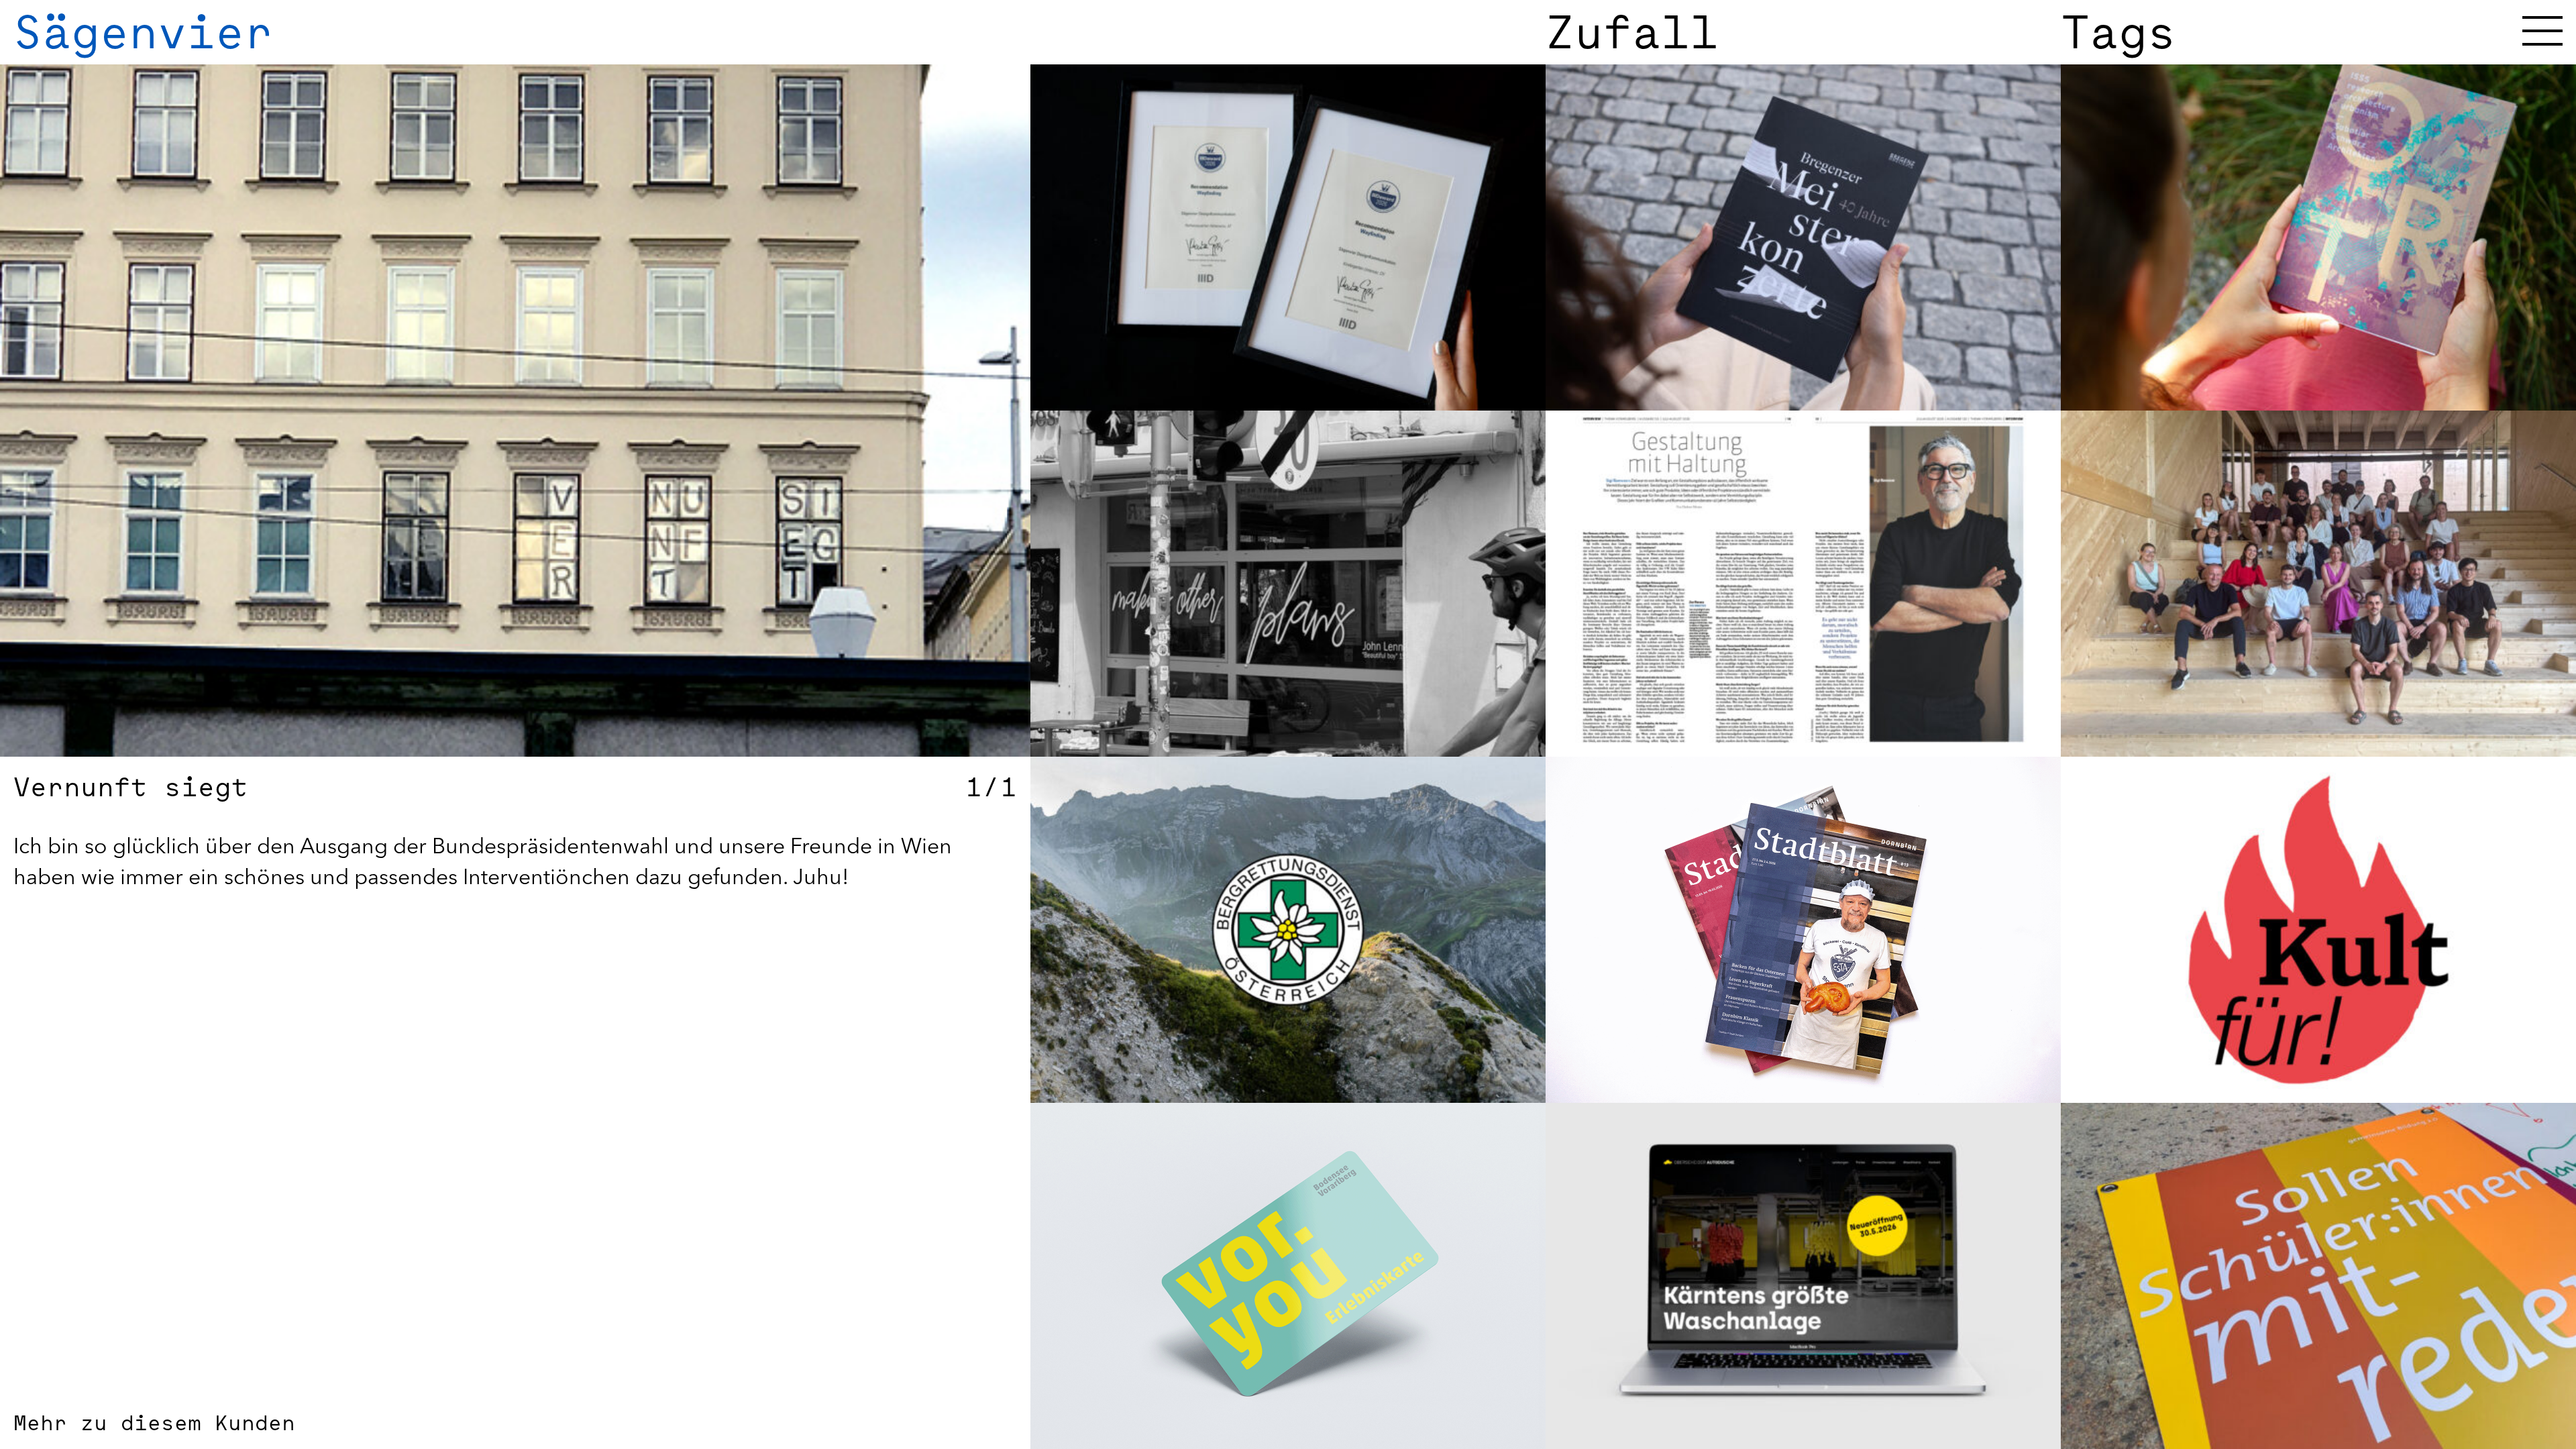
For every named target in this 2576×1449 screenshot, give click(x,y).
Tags (2118, 32)
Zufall (1632, 32)
